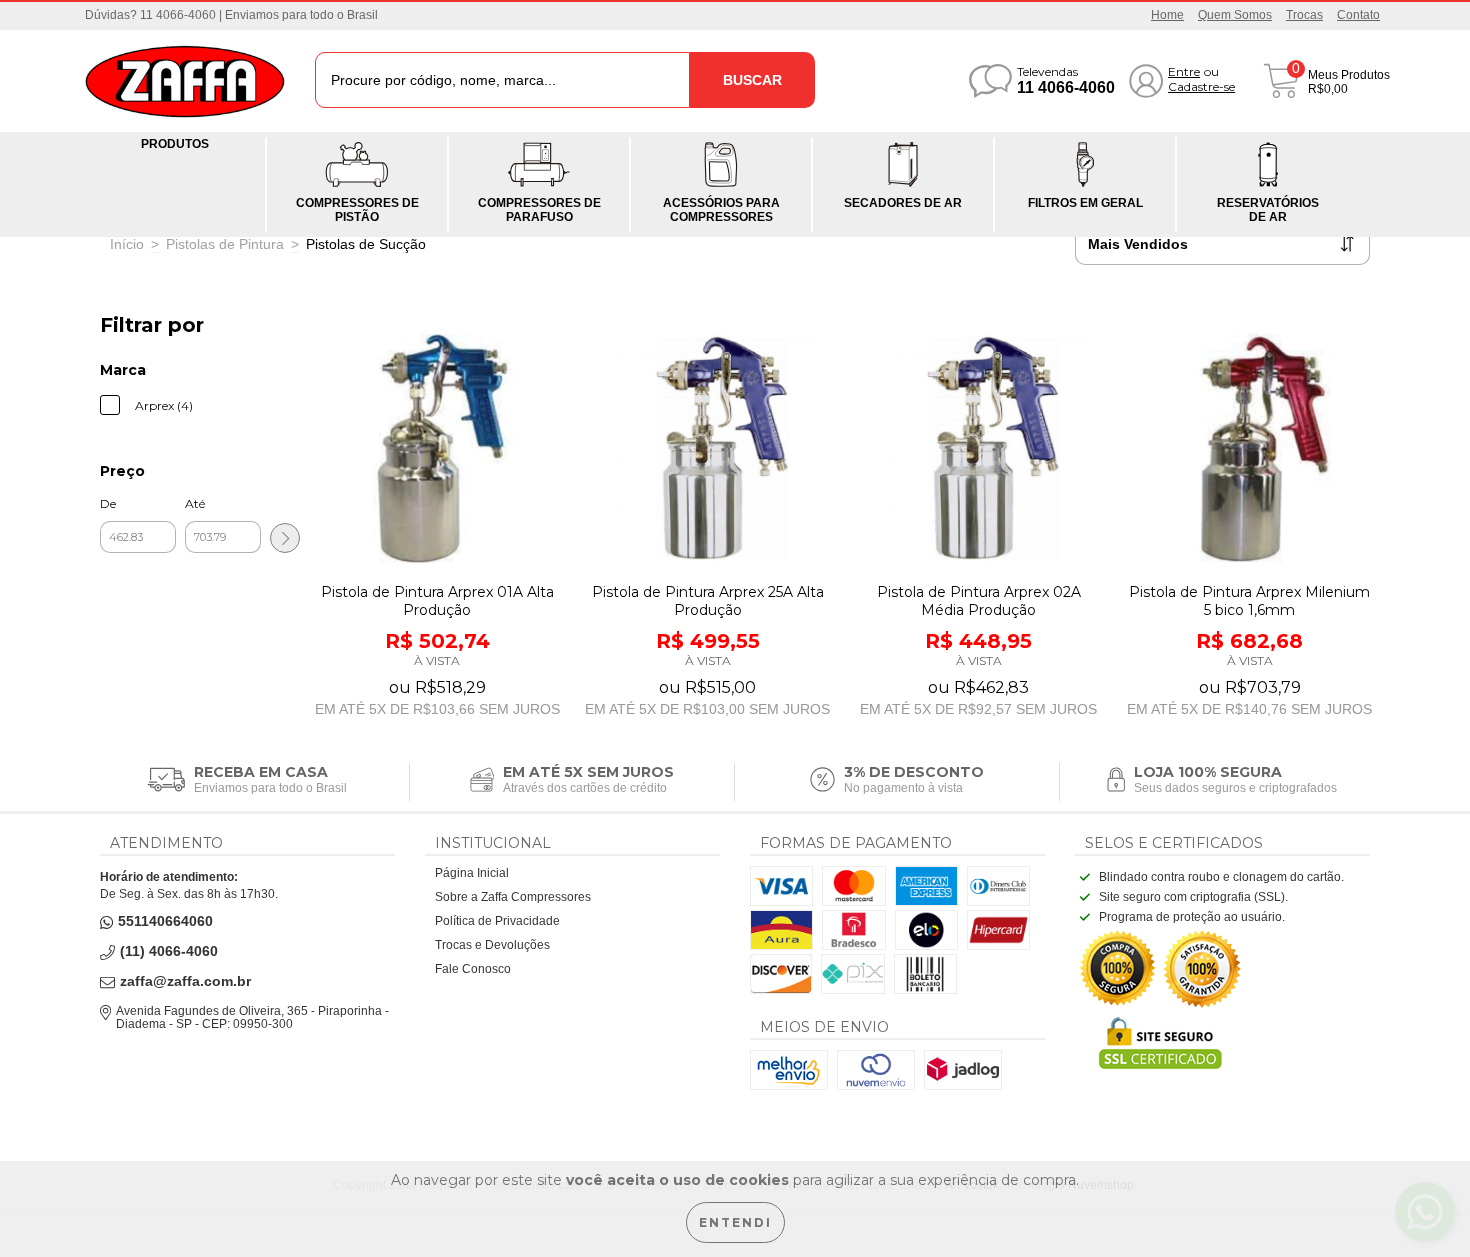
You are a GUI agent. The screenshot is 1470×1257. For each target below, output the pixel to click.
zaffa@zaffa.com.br (185, 981)
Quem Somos (1235, 15)
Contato (1358, 15)
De (108, 503)
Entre (1184, 71)
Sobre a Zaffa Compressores (513, 897)
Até (195, 503)
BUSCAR (752, 80)
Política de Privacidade (497, 921)
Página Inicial (472, 873)
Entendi (735, 1222)
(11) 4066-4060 (169, 951)
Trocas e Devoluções (492, 945)
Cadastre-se (1201, 86)
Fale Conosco (473, 969)
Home (1167, 15)
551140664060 (165, 921)
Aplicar (285, 538)
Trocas (1304, 15)
